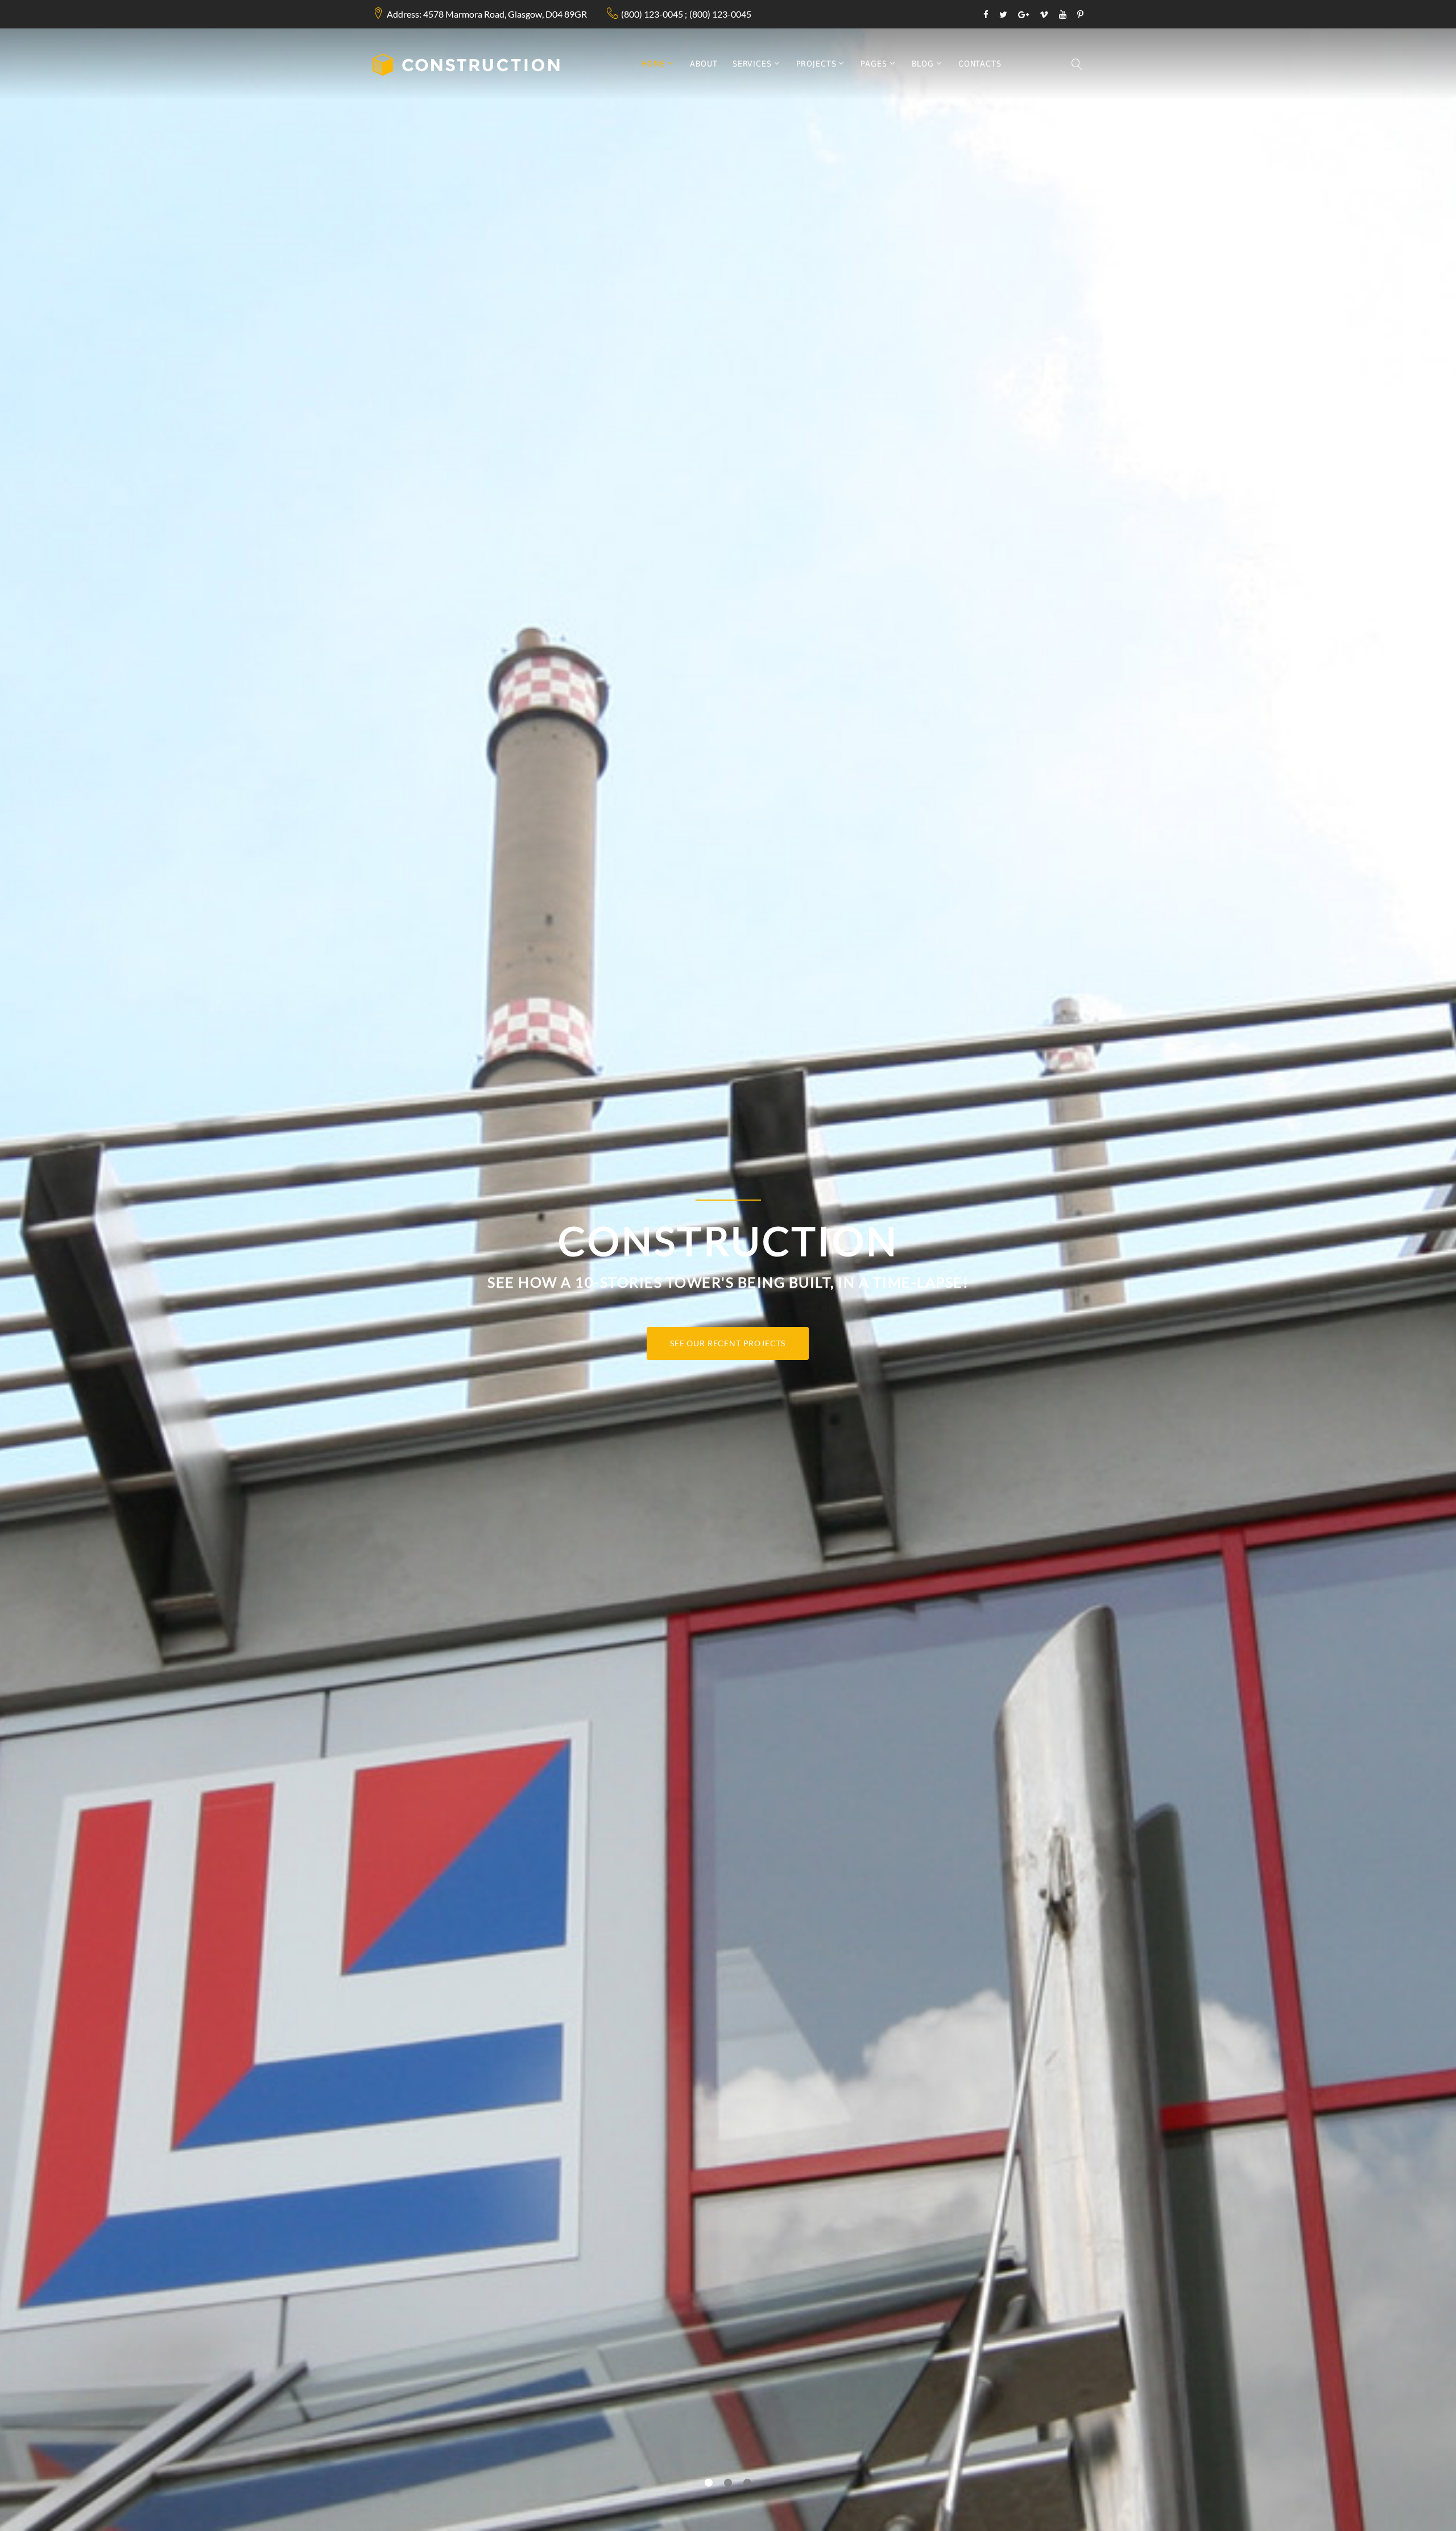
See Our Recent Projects (728, 1343)
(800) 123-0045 (652, 14)
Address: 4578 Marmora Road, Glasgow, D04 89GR (487, 14)
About (704, 64)
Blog (923, 64)
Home (653, 64)
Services (752, 64)
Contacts (980, 64)
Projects (816, 64)
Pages (874, 64)
